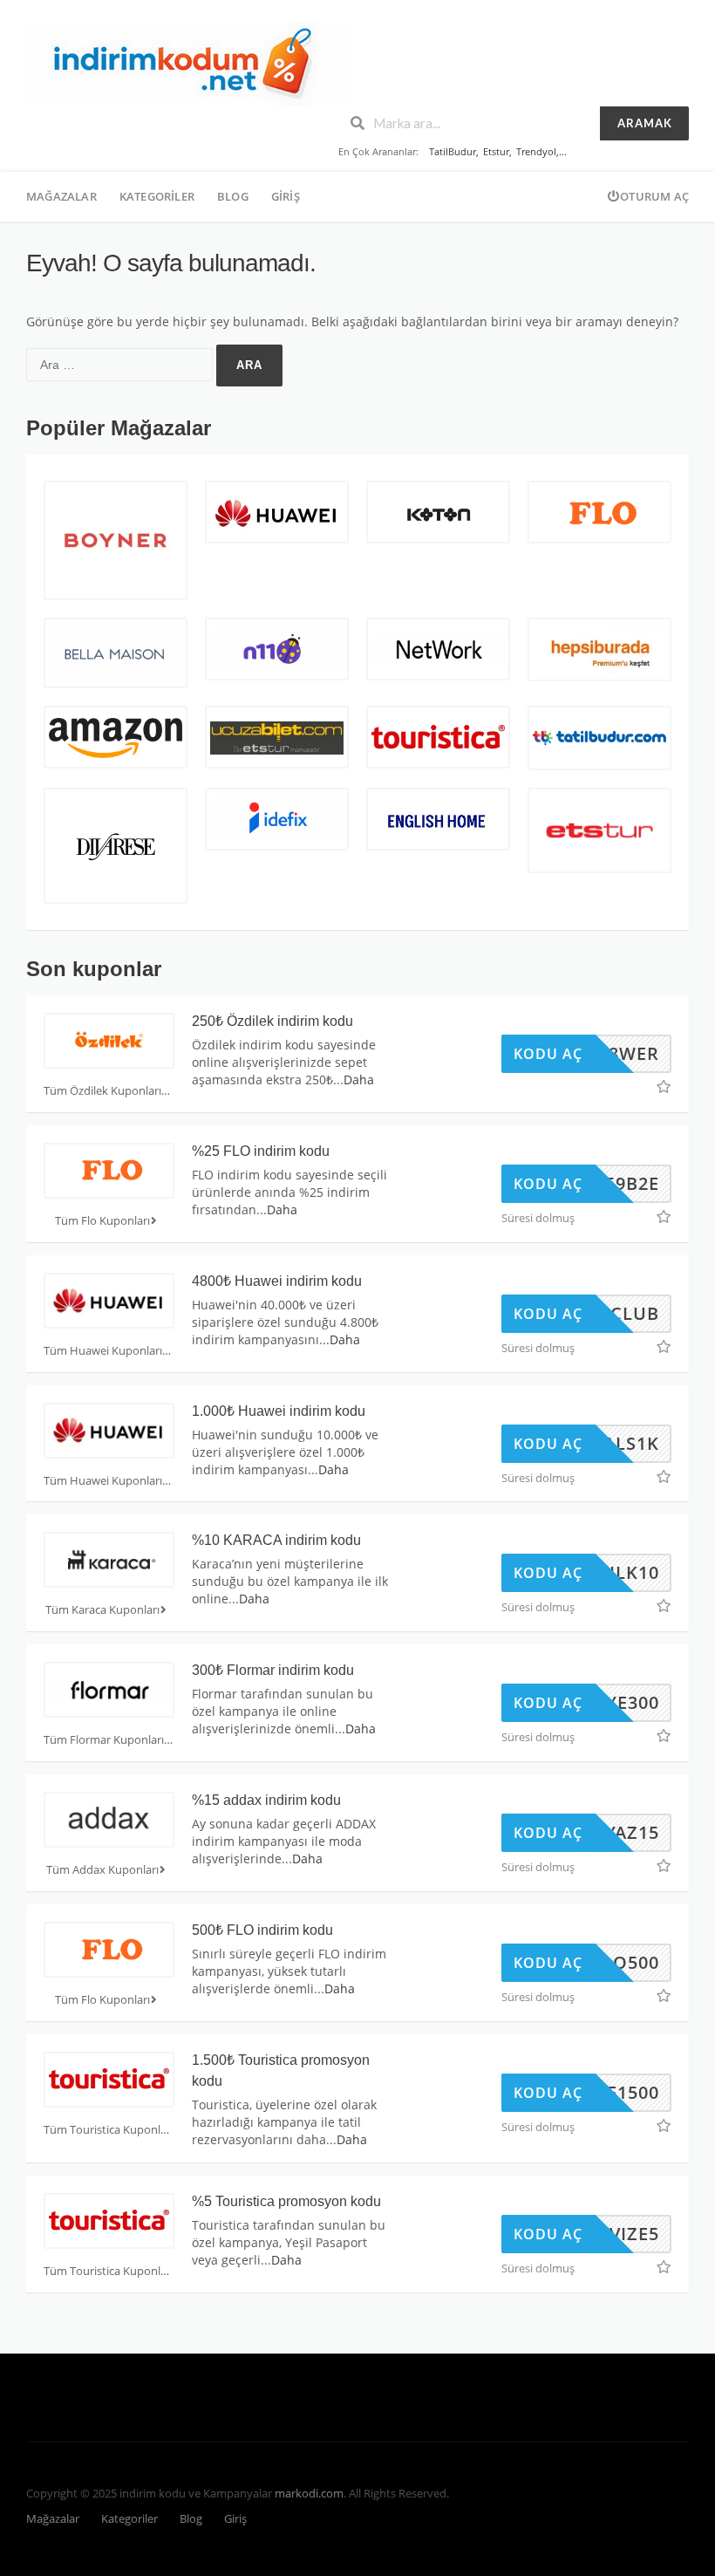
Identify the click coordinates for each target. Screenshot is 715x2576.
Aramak (645, 123)
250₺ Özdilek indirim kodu (272, 1021)
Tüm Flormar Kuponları (104, 1740)
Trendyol (536, 151)
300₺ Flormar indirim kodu (273, 1670)
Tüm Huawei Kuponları (103, 1351)
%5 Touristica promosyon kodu (286, 2201)
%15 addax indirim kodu (266, 1800)
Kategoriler (157, 196)
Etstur (496, 151)
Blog (233, 196)
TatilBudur (453, 151)
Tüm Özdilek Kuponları (102, 1091)
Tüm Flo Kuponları (102, 1221)
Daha (359, 1080)
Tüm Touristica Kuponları (109, 2130)
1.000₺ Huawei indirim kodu (279, 1411)
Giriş (286, 196)
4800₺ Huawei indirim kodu (277, 1281)
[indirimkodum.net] (190, 62)
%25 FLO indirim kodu (261, 1151)
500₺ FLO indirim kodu (262, 1930)
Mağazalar (61, 196)
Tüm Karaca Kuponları (102, 1610)
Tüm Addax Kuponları (102, 1870)
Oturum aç (654, 196)
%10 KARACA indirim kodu (276, 1540)
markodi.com (309, 2494)
